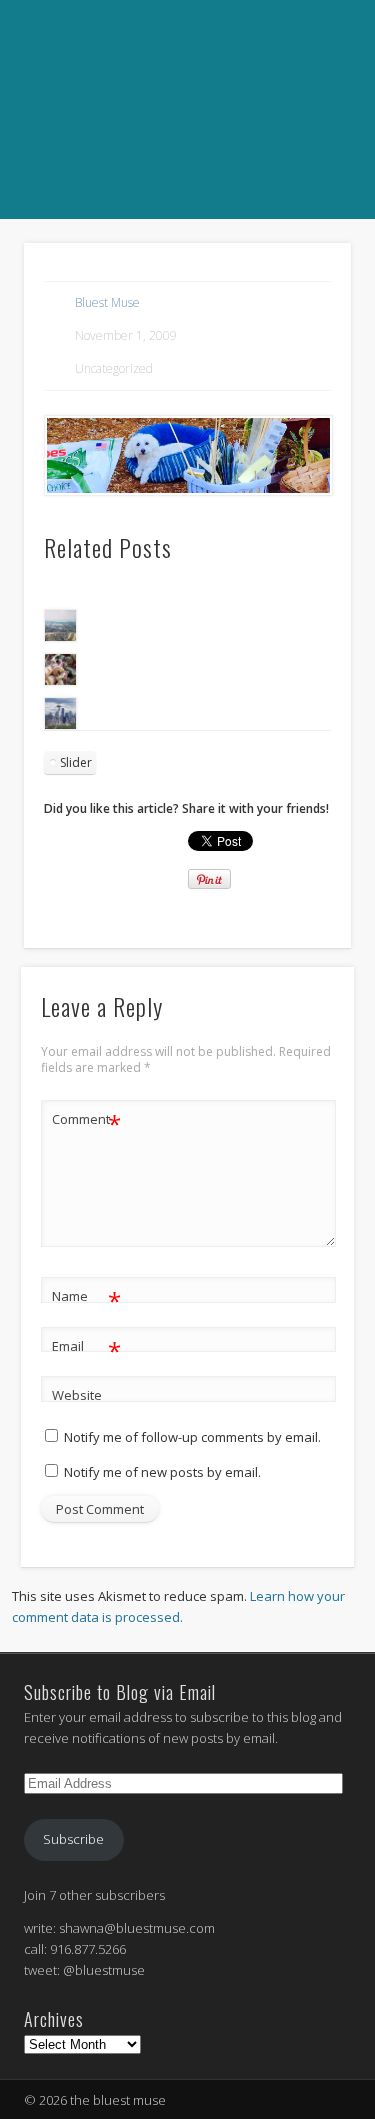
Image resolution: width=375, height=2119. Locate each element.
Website (77, 1395)
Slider (76, 762)
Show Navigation (185, 241)
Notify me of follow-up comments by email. (192, 1437)
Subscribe (73, 1839)
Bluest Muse (107, 302)
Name (86, 1299)
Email (86, 1349)
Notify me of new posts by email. (162, 1472)
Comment (86, 1122)
